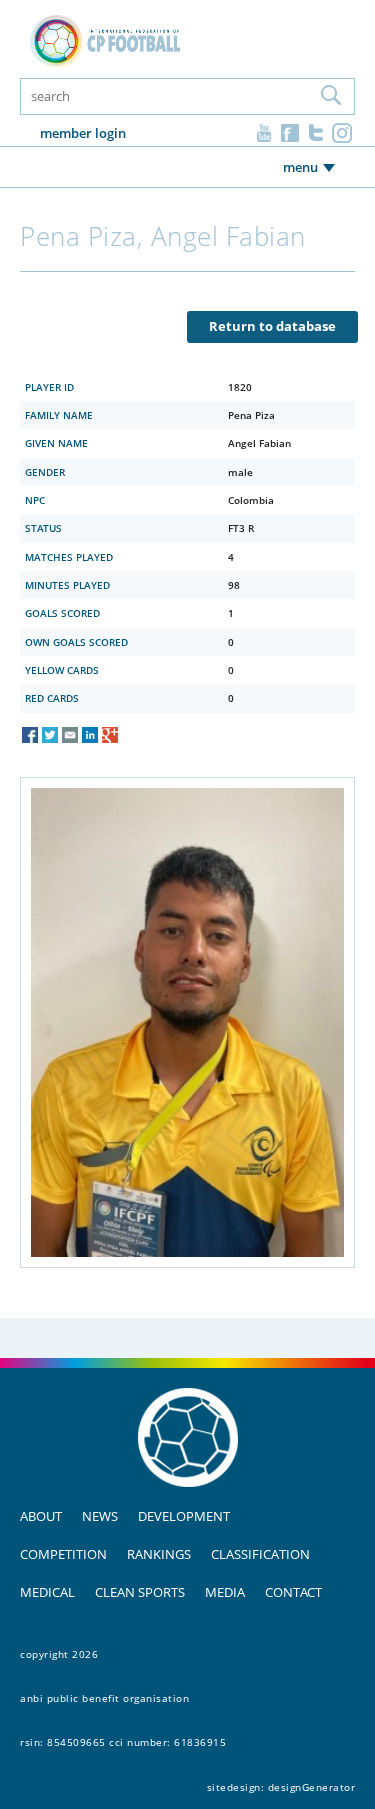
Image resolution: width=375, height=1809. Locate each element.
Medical (47, 1592)
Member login (83, 133)
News (100, 1516)
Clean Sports (140, 1592)
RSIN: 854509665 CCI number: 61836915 (123, 1742)
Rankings (159, 1554)
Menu (300, 167)
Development (184, 1516)
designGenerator (312, 1787)
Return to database (272, 326)
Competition (63, 1554)
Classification (260, 1554)
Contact (293, 1592)
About (41, 1516)
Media (225, 1592)
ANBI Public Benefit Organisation (104, 1698)
